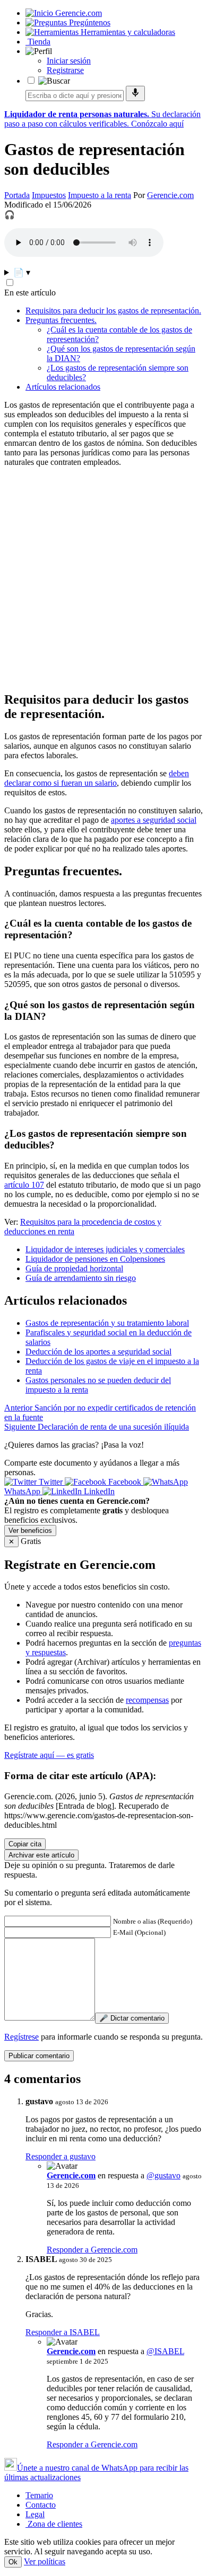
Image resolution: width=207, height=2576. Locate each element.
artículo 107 (24, 1185)
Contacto (41, 2505)
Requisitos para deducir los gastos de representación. (113, 311)
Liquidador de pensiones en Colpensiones (95, 1259)
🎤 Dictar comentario (132, 2018)
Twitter (51, 1482)
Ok (13, 2562)
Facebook (125, 1482)
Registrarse (65, 70)
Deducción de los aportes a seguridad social (98, 1352)
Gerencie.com (170, 195)
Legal (35, 2514)
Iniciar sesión (69, 61)
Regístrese (21, 2037)
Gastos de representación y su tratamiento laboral (107, 1323)
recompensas (147, 1700)
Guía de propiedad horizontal (74, 1268)
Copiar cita (25, 1844)
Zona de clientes (54, 2524)
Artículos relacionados (63, 387)
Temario (39, 2495)
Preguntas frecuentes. (61, 320)
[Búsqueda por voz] (135, 93)
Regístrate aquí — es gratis (49, 1755)
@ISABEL (165, 2351)
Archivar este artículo (41, 1855)
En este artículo (30, 293)
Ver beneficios (30, 1531)
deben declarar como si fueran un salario (97, 778)
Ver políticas (45, 2561)
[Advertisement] (103, 579)
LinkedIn (98, 1491)
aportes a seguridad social (154, 820)
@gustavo (163, 2175)
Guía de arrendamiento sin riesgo (81, 1278)
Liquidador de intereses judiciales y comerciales (105, 1249)
